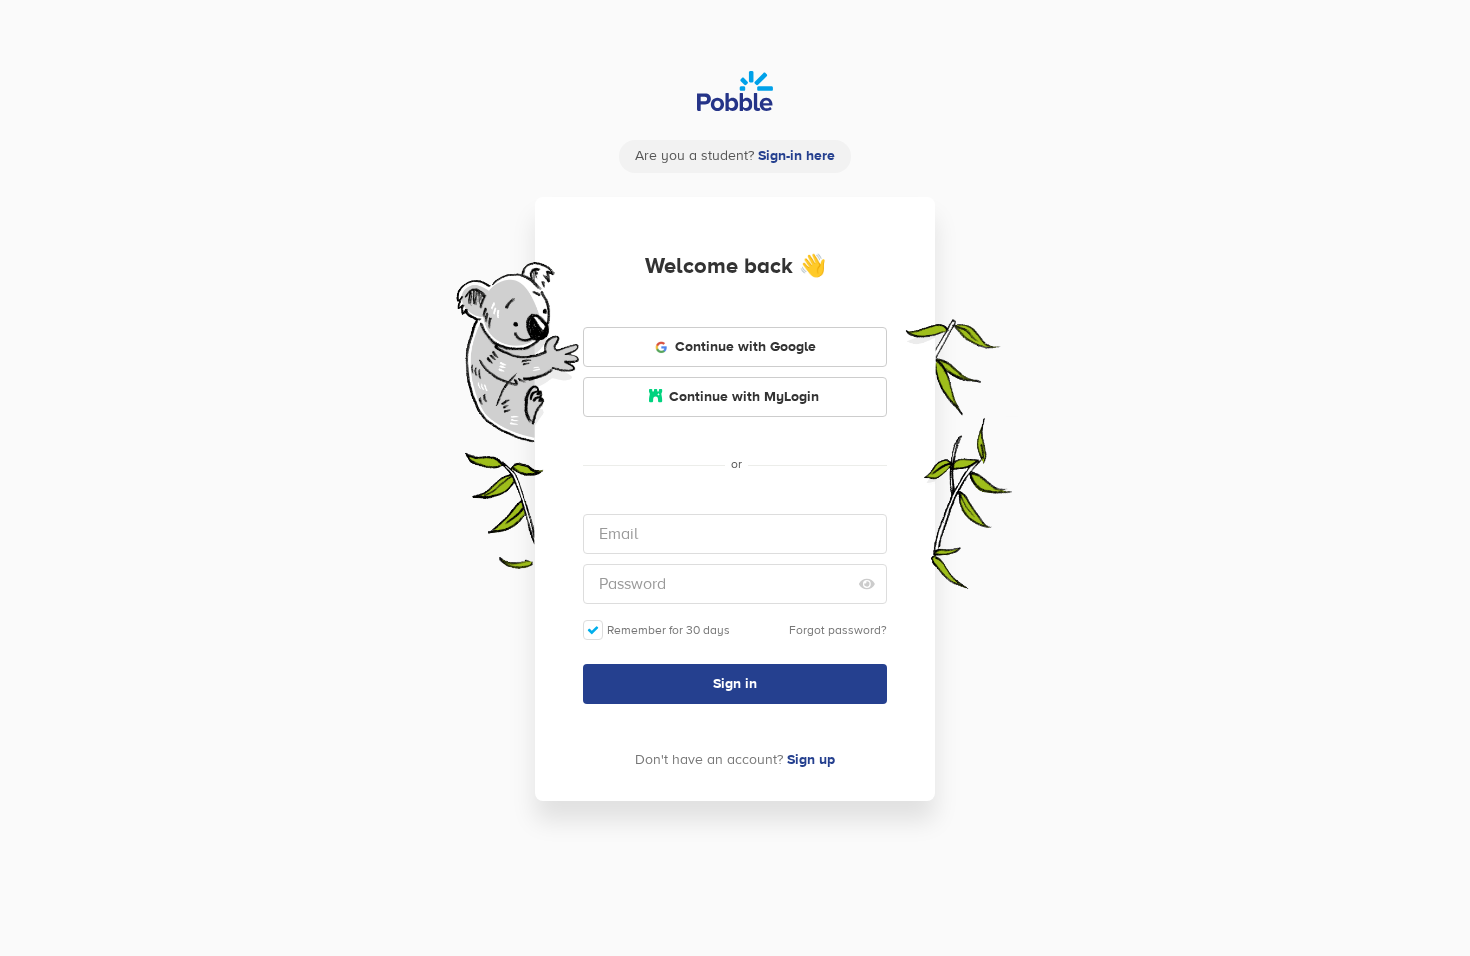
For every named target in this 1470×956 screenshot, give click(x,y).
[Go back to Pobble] (735, 91)
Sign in (735, 684)
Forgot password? (838, 630)
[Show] (867, 584)
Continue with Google (745, 347)
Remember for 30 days (668, 630)
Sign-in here (796, 156)
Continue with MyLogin (744, 397)
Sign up (811, 760)
